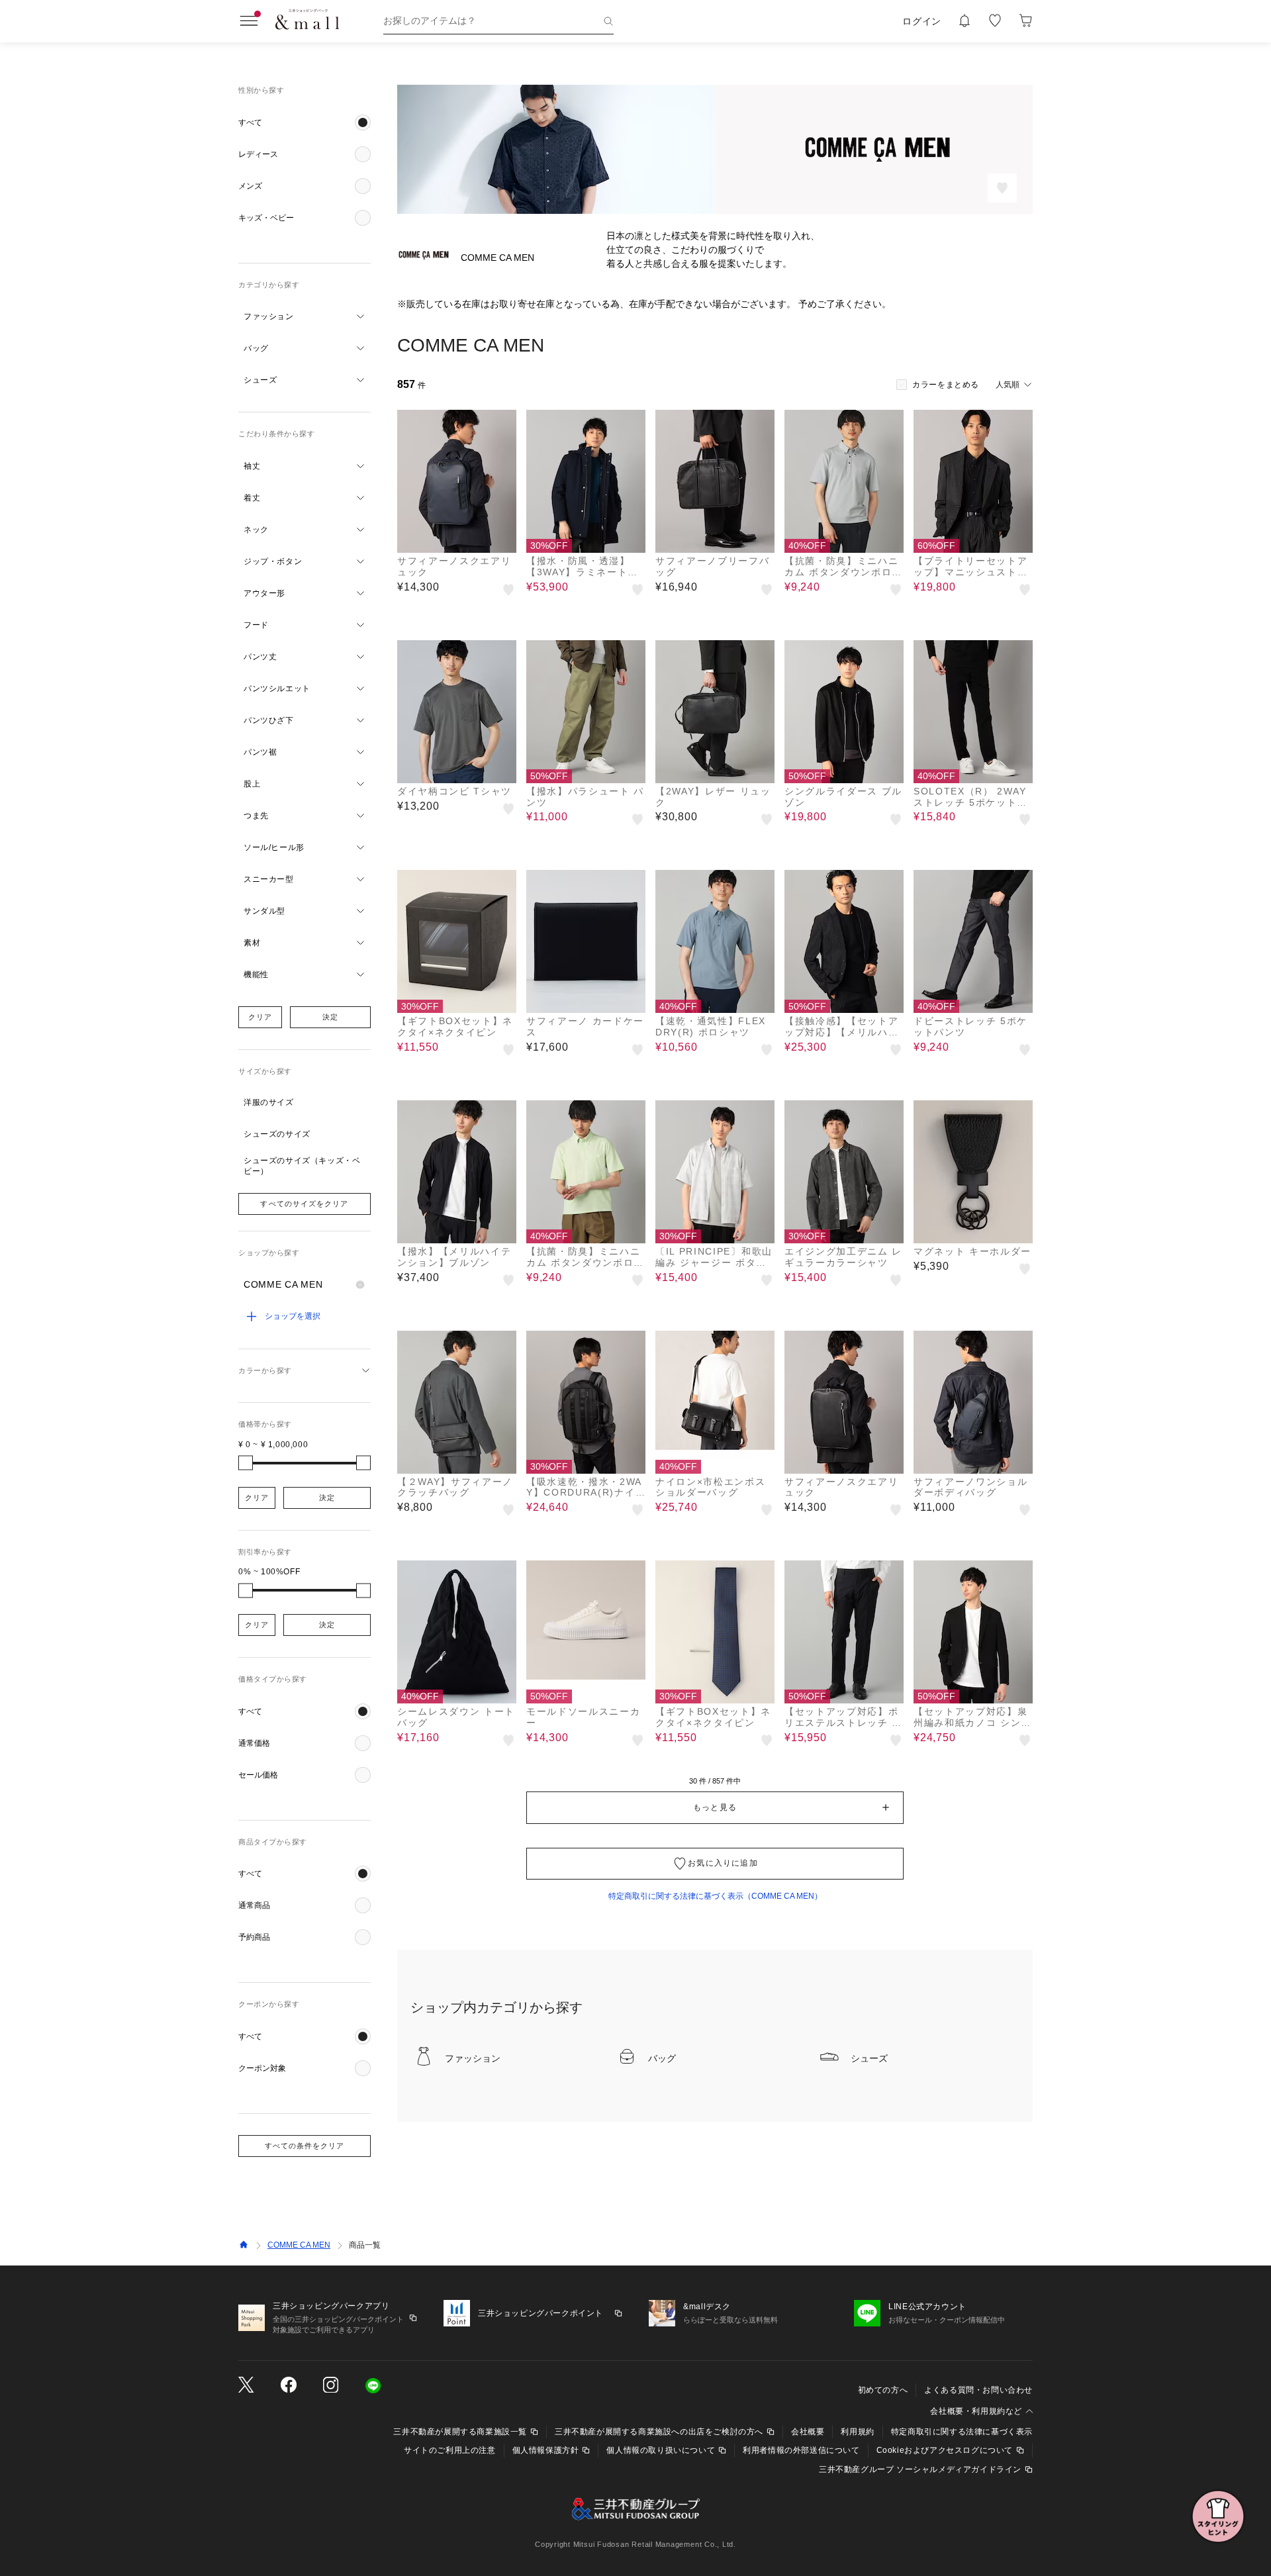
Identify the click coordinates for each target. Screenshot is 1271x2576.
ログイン (922, 21)
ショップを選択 (293, 1316)
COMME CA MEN (299, 2245)
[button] (305, 122)
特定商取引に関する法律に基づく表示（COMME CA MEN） (715, 1896)
